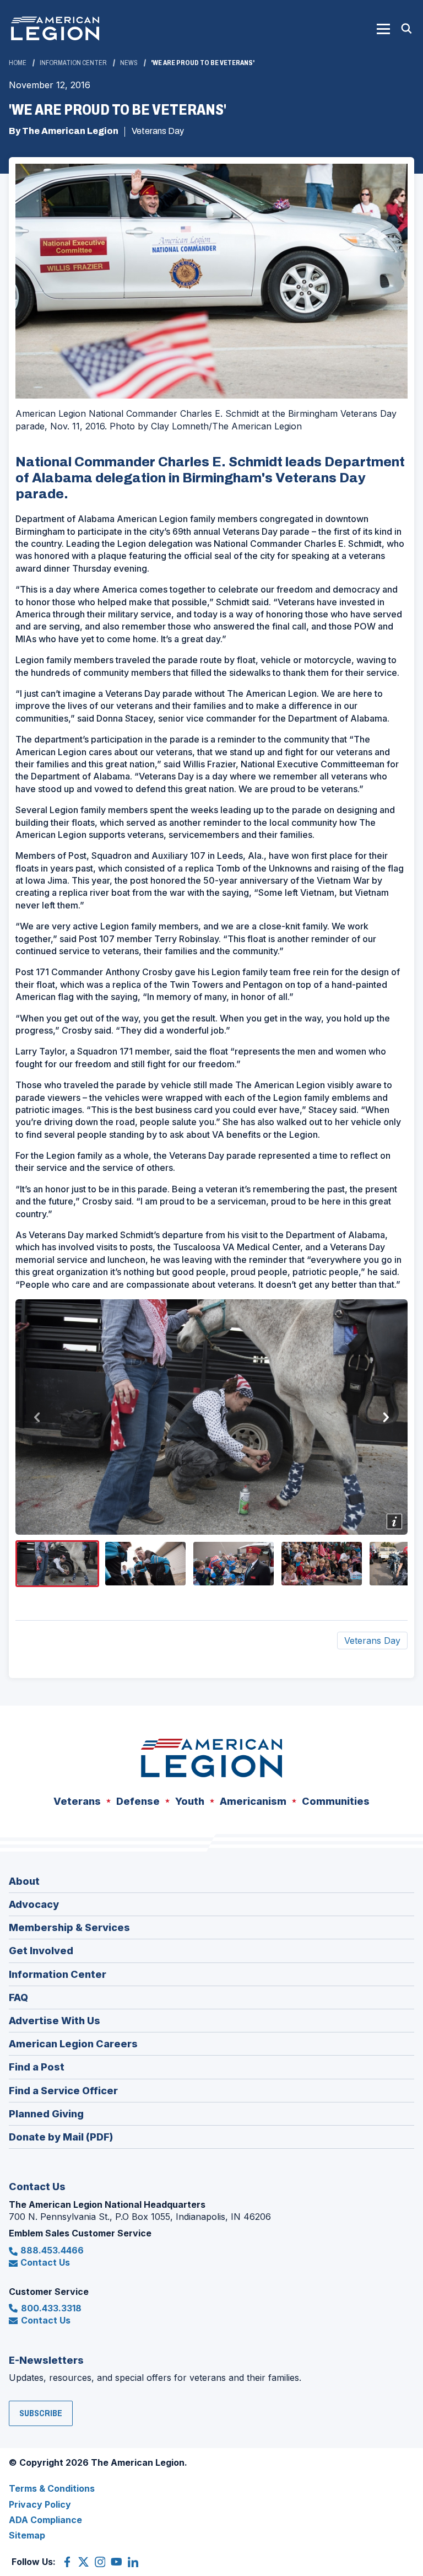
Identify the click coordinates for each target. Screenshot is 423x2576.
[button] (383, 29)
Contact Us (45, 2262)
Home (18, 63)
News (129, 63)
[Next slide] (386, 1417)
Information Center (73, 63)
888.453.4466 (52, 2250)
